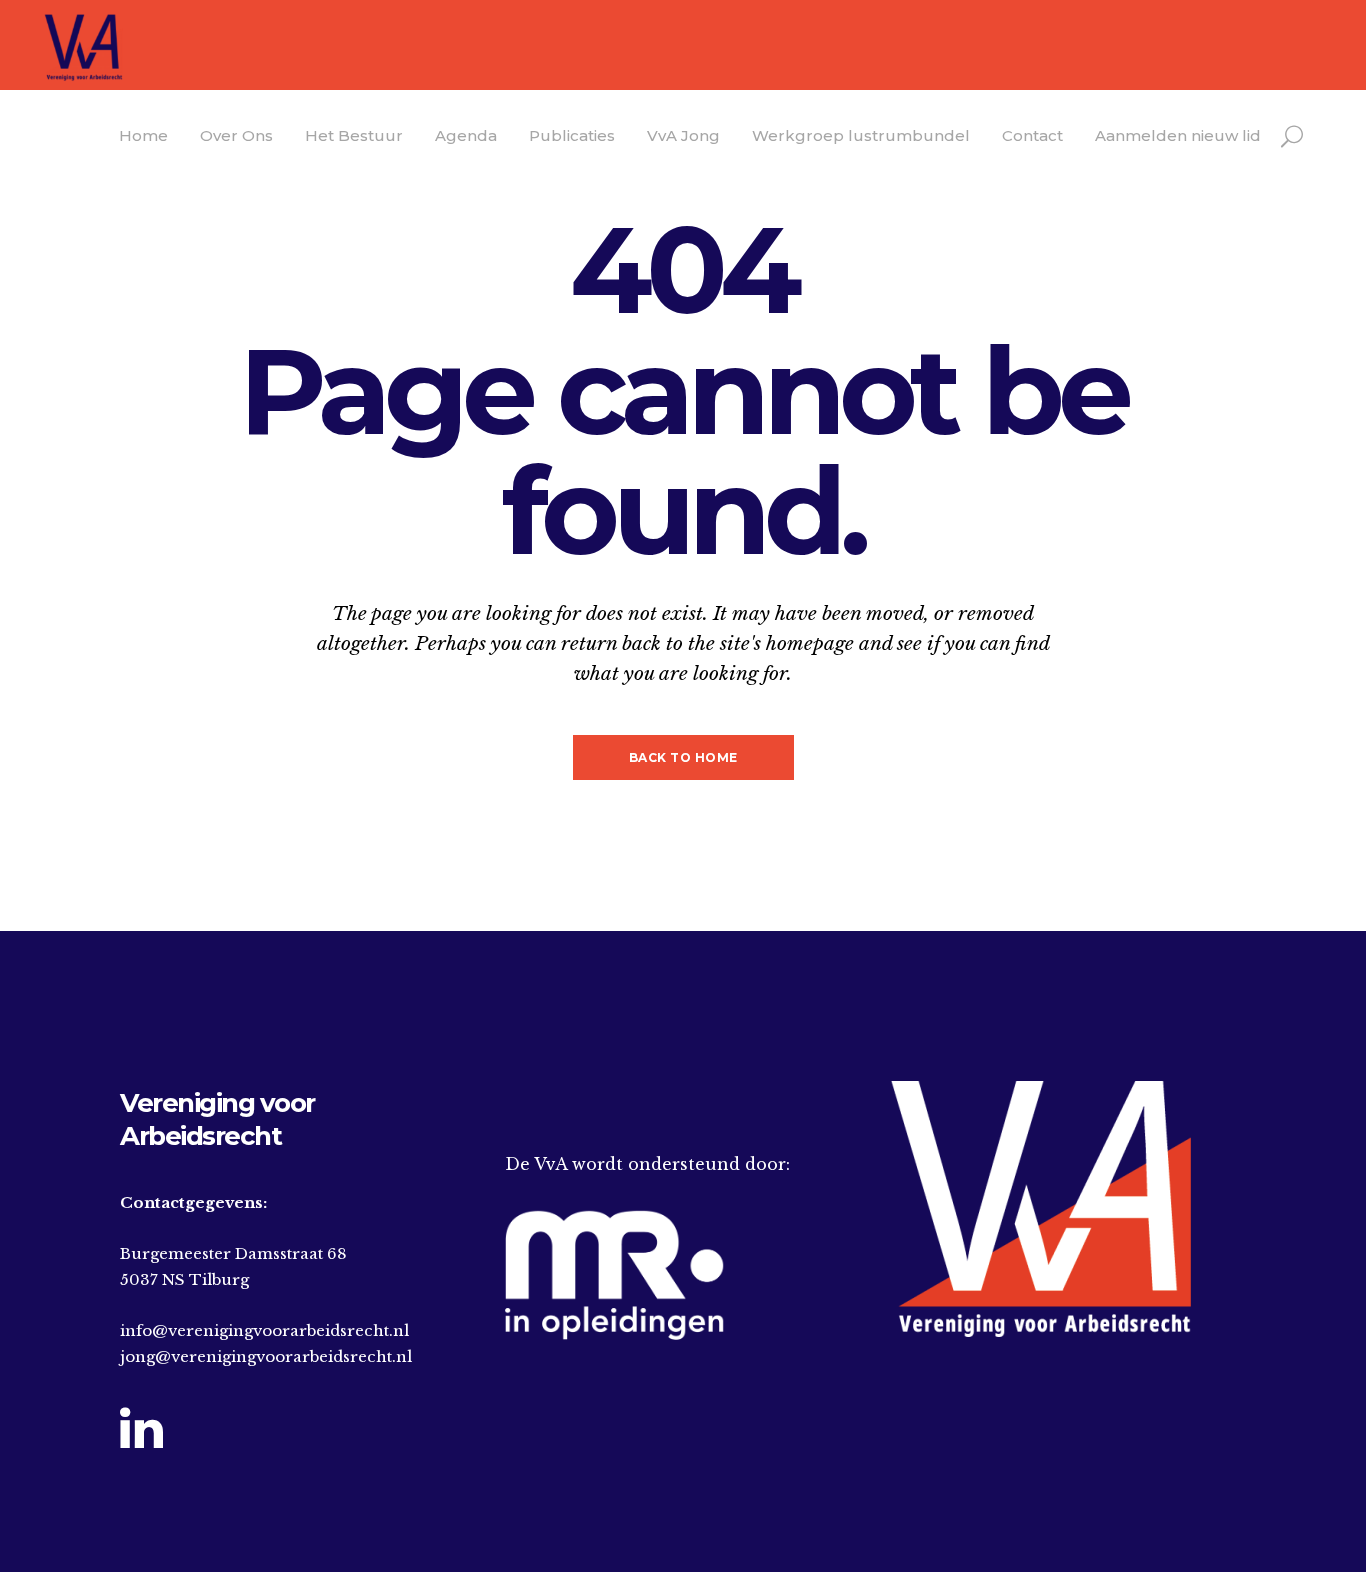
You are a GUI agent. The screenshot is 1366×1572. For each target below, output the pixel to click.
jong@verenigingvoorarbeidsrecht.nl (266, 1356)
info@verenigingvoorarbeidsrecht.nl (264, 1330)
